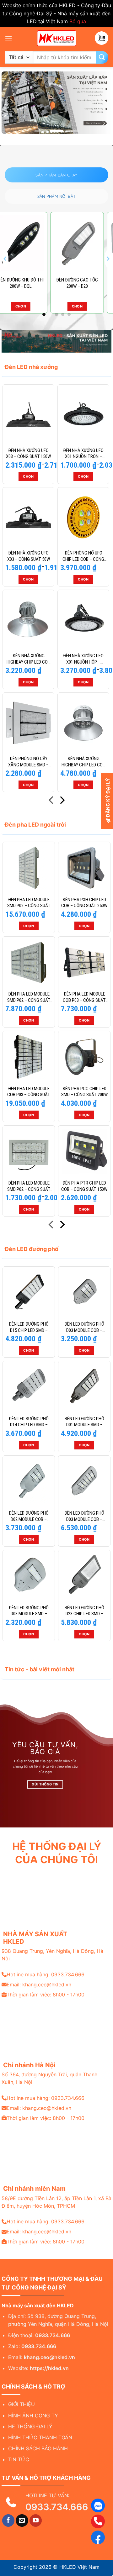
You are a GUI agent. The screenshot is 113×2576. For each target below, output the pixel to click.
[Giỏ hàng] (102, 38)
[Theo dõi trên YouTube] (36, 2521)
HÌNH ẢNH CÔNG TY (33, 2416)
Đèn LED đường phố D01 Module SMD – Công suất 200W (84, 1422)
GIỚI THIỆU (22, 2404)
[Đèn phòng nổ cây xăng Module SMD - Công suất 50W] (28, 723)
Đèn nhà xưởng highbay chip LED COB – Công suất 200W (28, 659)
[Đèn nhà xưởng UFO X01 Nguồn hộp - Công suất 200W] (83, 620)
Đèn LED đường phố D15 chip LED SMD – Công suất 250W (29, 1327)
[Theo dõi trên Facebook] (8, 2521)
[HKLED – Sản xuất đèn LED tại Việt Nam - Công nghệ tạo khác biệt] (56, 38)
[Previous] (5, 259)
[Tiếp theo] (62, 801)
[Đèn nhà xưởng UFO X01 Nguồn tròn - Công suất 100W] (83, 415)
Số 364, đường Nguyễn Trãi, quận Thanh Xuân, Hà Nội (49, 2078)
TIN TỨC (19, 2459)
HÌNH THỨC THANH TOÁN (40, 2437)
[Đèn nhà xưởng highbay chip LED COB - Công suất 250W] (83, 723)
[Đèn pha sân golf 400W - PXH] (28, 243)
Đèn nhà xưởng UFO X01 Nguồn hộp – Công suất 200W (83, 659)
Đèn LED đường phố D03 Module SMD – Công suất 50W (29, 1611)
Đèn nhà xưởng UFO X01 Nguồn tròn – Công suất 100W (83, 454)
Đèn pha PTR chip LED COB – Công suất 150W (84, 1186)
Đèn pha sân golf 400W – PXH (28, 283)
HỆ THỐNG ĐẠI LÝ (30, 2426)
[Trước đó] (52, 801)
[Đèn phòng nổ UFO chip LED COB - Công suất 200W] (83, 517)
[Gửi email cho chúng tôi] (22, 2521)
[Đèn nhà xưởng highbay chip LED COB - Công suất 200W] (28, 620)
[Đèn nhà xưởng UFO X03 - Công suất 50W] (28, 517)
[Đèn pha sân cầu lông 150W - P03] (85, 243)
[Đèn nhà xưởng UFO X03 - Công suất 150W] (28, 415)
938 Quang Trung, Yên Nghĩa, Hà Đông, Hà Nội (52, 1955)
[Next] (108, 259)
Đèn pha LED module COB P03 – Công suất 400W (84, 997)
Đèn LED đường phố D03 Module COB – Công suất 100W (84, 1327)
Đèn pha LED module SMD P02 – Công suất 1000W (29, 903)
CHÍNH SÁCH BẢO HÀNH (38, 2448)
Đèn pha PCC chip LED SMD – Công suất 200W (84, 1092)
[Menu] (8, 38)
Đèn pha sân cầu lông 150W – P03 (85, 283)
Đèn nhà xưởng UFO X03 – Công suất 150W (28, 454)
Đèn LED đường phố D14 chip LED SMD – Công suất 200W (29, 1422)
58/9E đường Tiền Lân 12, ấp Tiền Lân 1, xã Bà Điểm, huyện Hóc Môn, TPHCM (56, 2202)
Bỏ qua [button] (78, 21)
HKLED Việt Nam (79, 2567)
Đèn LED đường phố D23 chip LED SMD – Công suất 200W (84, 1611)
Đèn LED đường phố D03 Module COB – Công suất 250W (84, 1516)
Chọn (28, 306)
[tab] (56, 175)
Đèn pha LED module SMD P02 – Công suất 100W (29, 1186)
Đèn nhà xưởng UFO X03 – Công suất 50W (29, 556)
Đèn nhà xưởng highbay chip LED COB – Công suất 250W (83, 762)
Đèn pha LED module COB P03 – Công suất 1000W (29, 1092)
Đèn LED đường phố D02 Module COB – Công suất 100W (29, 1516)
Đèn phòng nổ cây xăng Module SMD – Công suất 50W (28, 762)
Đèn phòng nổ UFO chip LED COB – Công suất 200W (83, 556)
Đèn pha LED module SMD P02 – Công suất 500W (29, 997)
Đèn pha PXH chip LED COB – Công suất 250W (84, 903)
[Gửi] (102, 57)
